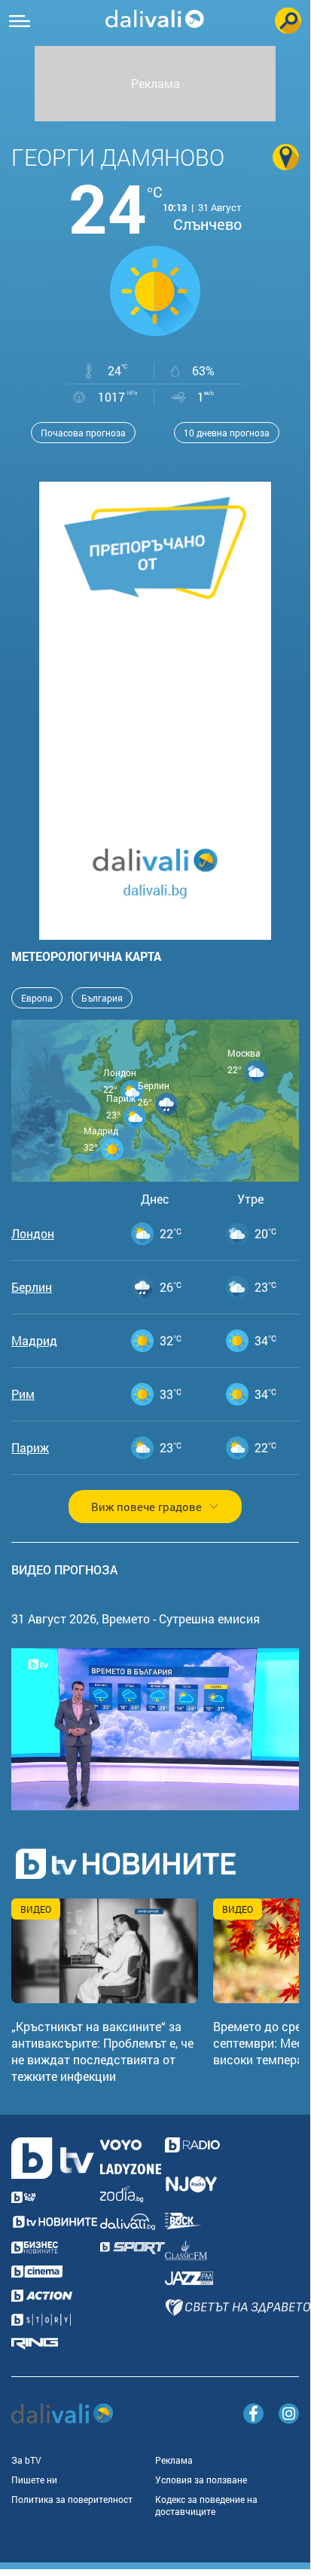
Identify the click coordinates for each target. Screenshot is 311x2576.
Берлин (32, 1287)
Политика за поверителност (72, 2499)
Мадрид (34, 1341)
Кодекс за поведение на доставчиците (206, 2505)
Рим (23, 1394)
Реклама (174, 2460)
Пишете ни (34, 2480)
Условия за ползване (201, 2480)
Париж (30, 1448)
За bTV (26, 2460)
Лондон (33, 1234)
